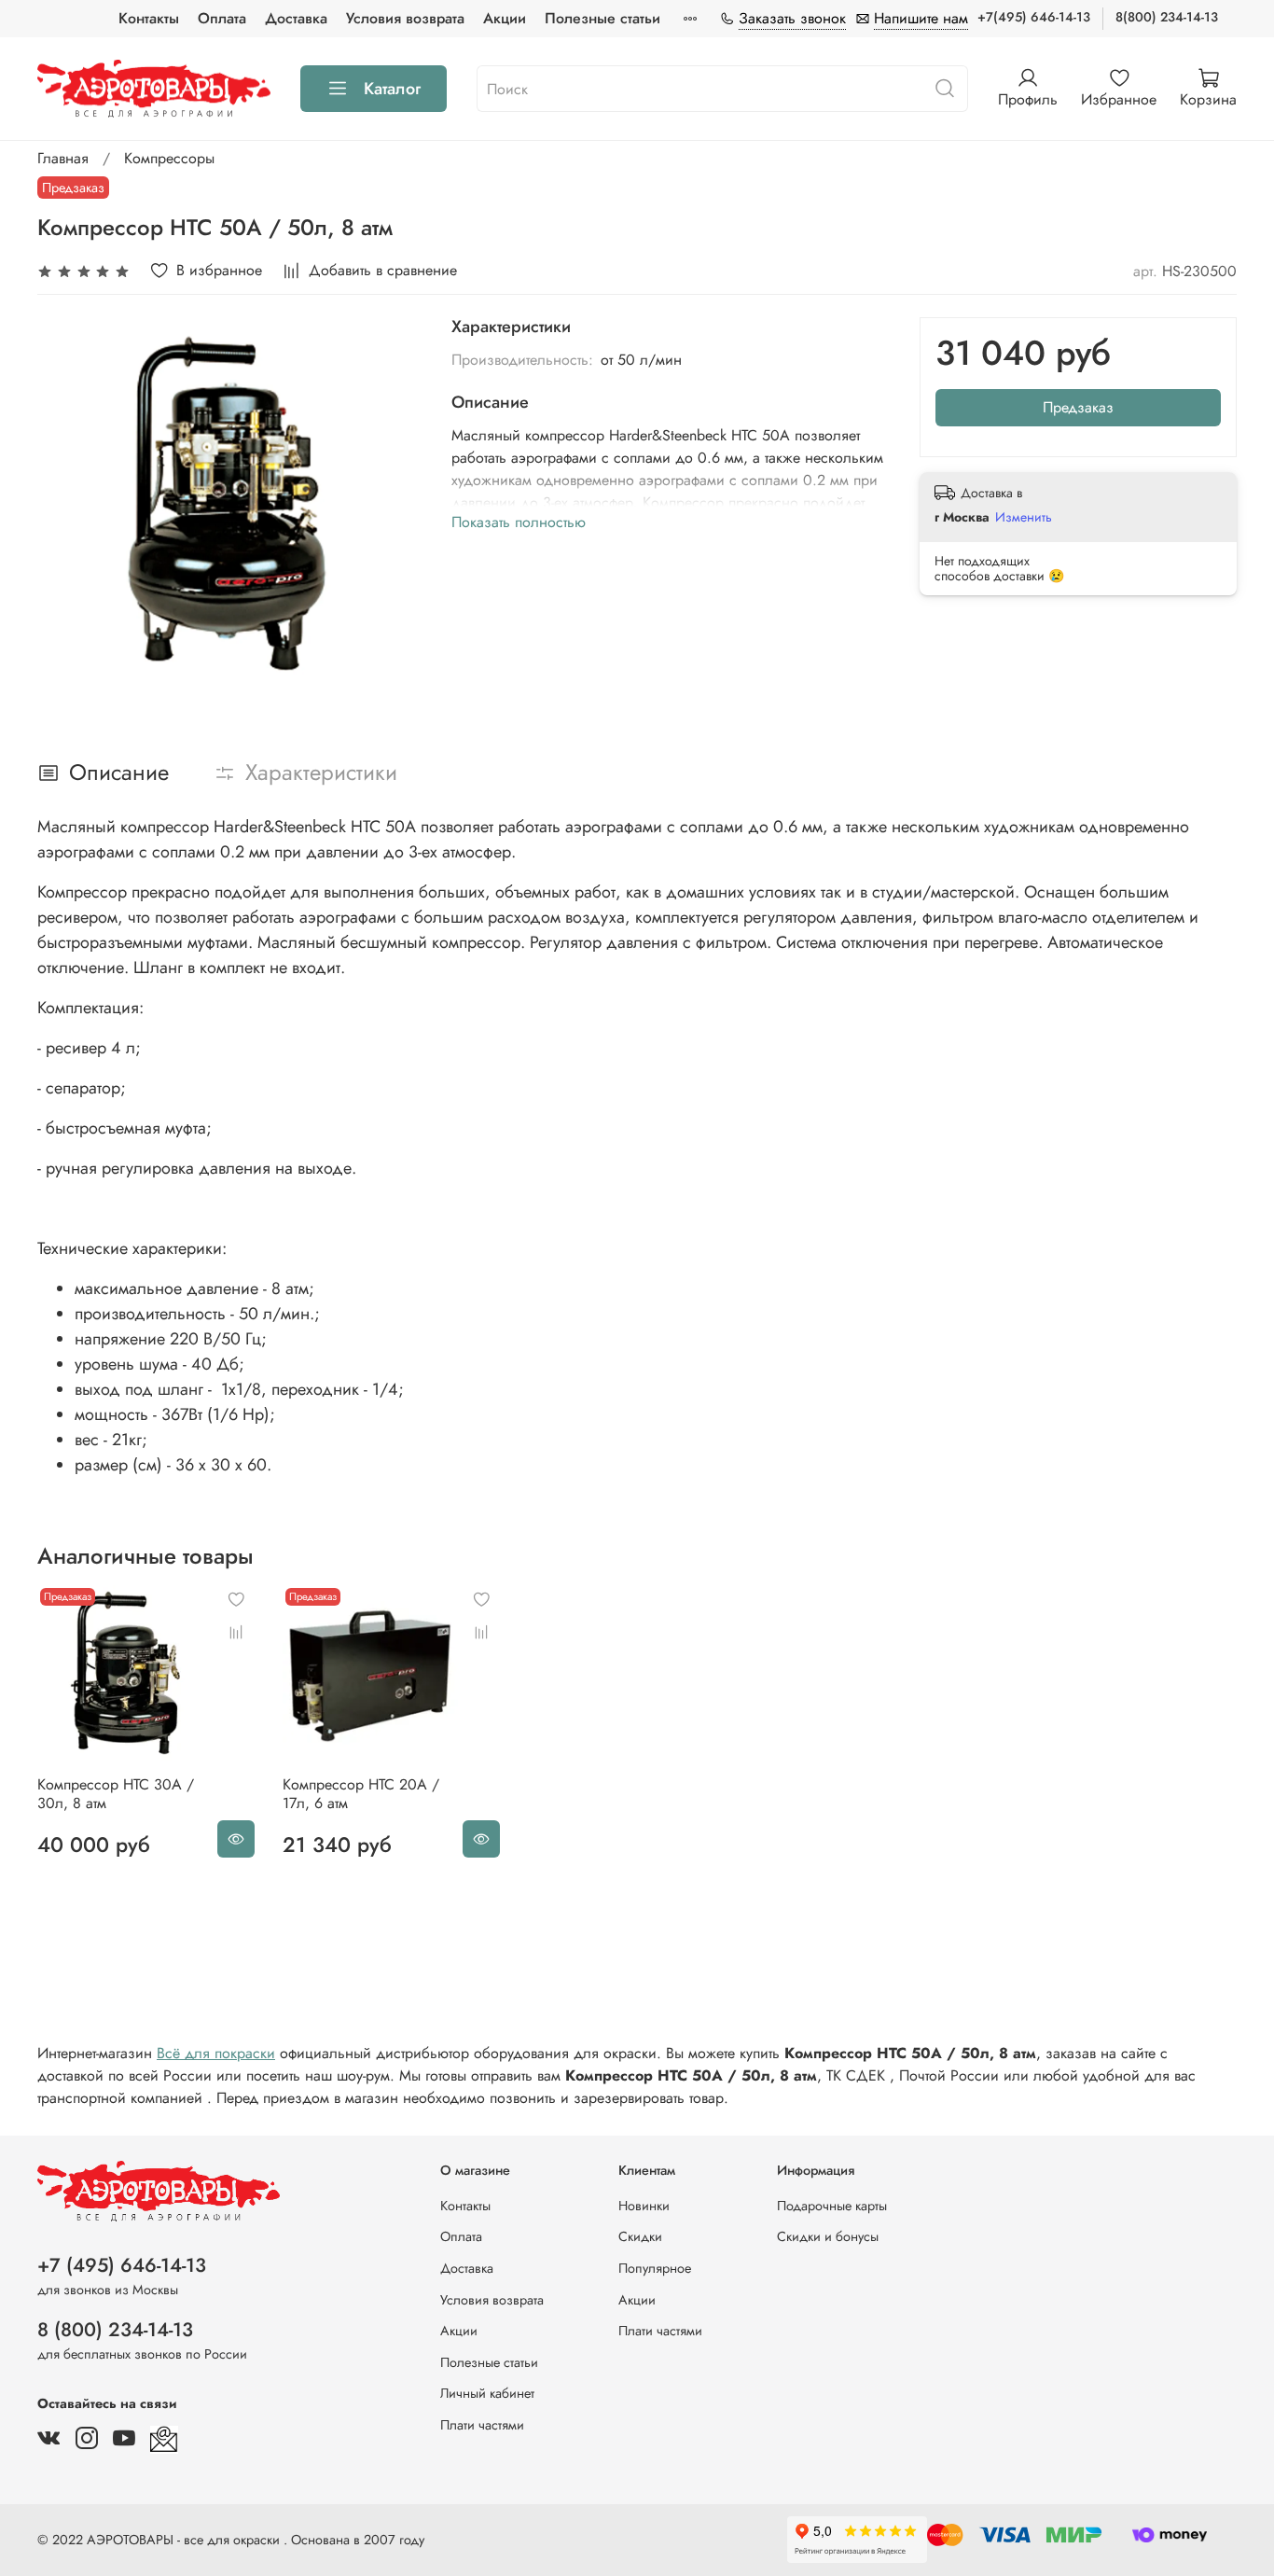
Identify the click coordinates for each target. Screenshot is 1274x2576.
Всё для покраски (216, 2053)
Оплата (222, 18)
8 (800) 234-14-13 (115, 2330)
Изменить (1024, 517)
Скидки (640, 2236)
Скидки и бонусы (828, 2236)
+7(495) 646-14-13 (1034, 17)
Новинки (644, 2206)
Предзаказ (1078, 407)
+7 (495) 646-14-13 (122, 2265)
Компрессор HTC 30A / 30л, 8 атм (116, 1794)
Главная (63, 158)
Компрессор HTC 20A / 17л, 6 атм (361, 1794)
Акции (505, 18)
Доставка (296, 18)
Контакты (149, 18)
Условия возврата (405, 18)
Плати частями (482, 2425)
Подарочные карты (832, 2206)
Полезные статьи (602, 18)
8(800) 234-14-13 (1167, 17)
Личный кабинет (487, 2393)
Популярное (655, 2268)
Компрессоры (169, 158)
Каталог (392, 89)
